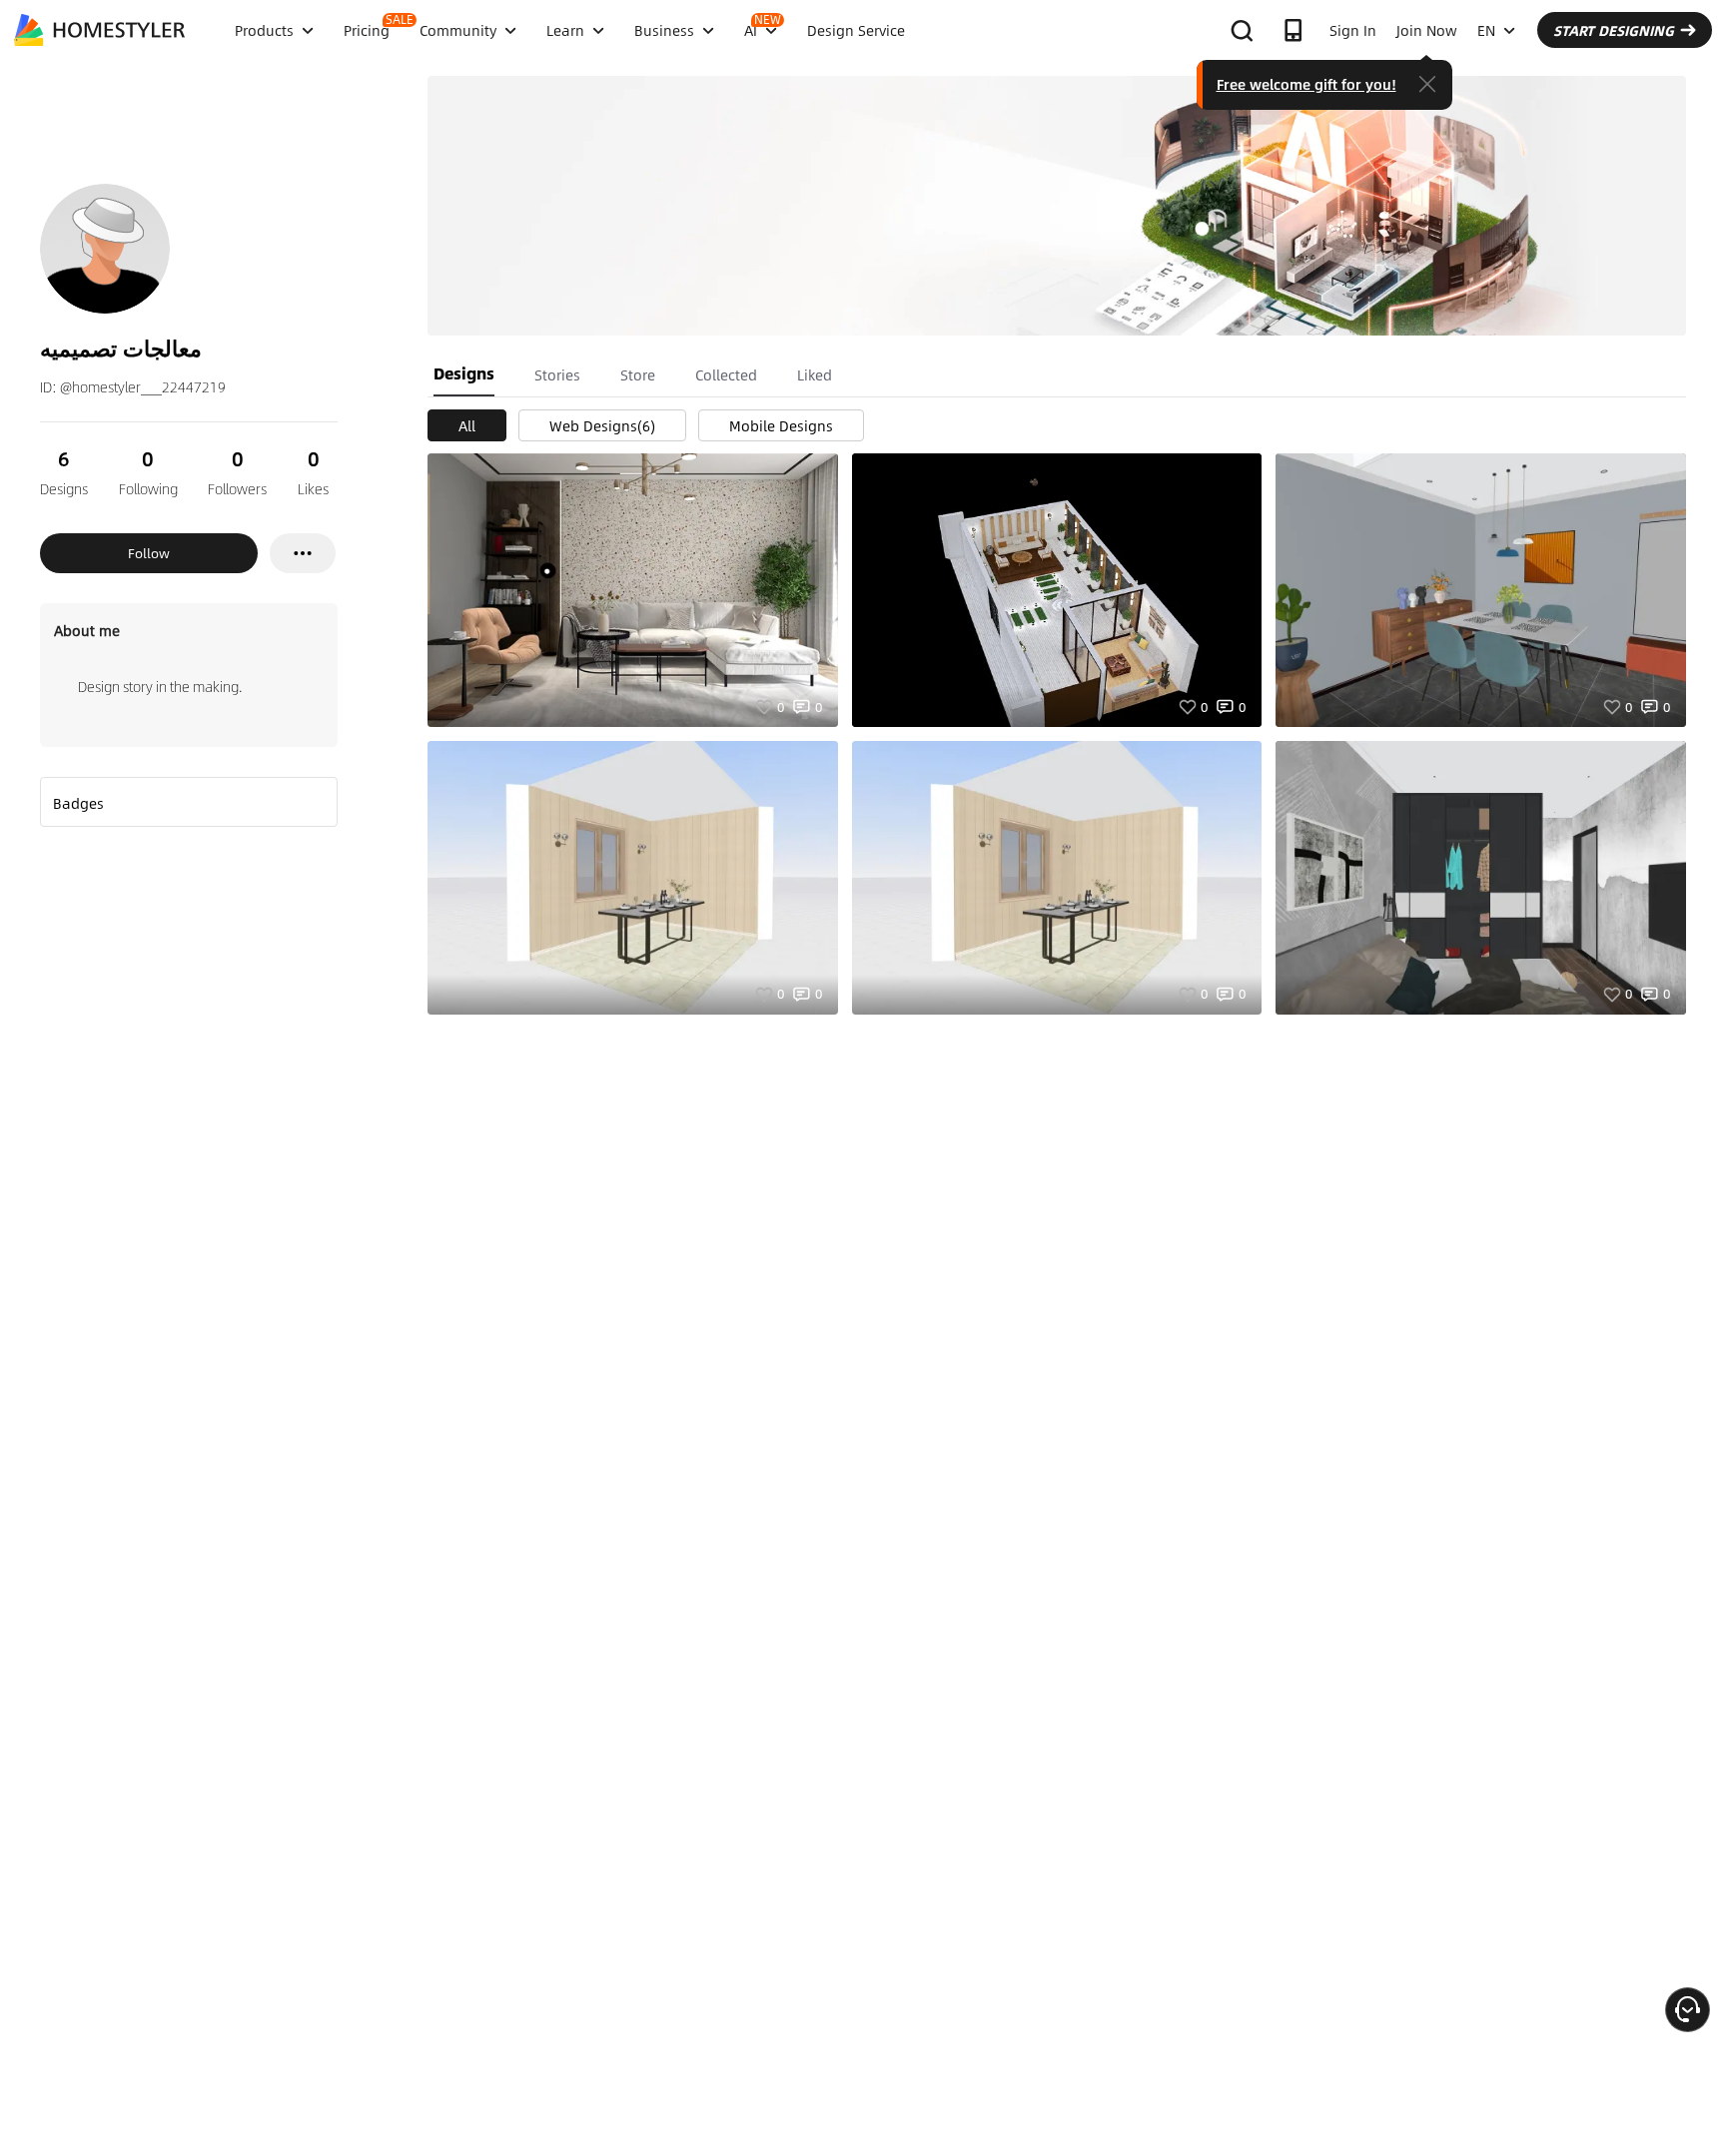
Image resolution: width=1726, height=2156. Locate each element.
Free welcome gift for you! (1306, 84)
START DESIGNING (1614, 30)
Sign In (1353, 30)
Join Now (1427, 30)
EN (1486, 30)
